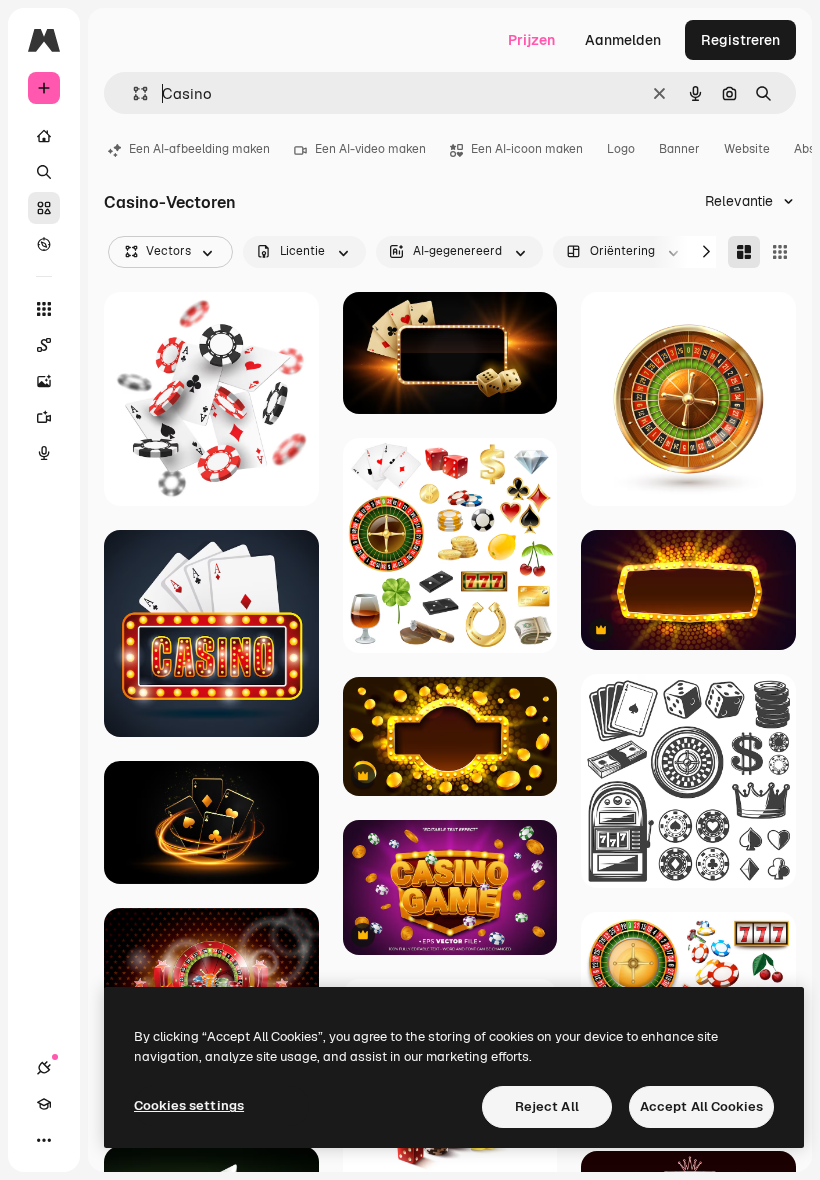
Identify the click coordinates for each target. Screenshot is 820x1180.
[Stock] (44, 208)
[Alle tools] (44, 309)
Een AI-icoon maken (527, 149)
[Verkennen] (44, 244)
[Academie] (44, 1104)
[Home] (44, 136)
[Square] (780, 252)
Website (747, 149)
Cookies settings (189, 1105)
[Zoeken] (44, 172)
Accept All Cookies (701, 1106)
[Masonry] (744, 252)
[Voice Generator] (44, 453)
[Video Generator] (44, 417)
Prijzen (531, 40)
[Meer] (44, 1140)
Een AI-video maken (370, 149)
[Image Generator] (44, 381)
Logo (621, 149)
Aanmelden (623, 40)
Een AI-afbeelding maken (199, 149)
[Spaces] (44, 345)
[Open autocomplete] (132, 93)
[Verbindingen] (44, 1068)
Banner (679, 149)
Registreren (740, 40)
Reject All (547, 1106)
